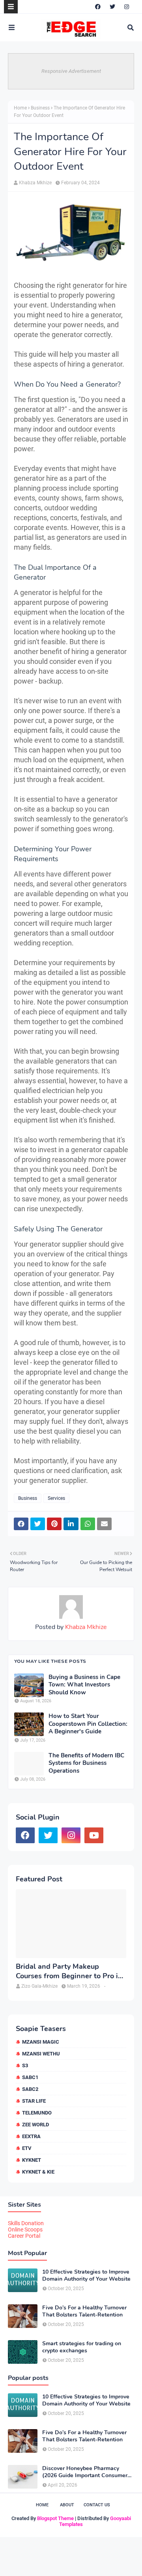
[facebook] (98, 7)
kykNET (32, 2160)
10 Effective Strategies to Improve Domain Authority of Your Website (86, 2276)
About (67, 2505)
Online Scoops (25, 2229)
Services (56, 1498)
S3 (25, 2065)
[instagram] (127, 7)
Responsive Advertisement (71, 71)
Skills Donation (26, 2223)
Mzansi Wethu (41, 2054)
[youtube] (94, 1835)
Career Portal (24, 2236)
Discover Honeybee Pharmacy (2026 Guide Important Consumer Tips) (85, 2472)
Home (20, 108)
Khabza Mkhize (35, 183)
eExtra (31, 2136)
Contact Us (97, 2505)
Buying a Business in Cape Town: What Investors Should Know (84, 1685)
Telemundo (37, 2113)
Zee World (35, 2125)
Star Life (34, 2101)
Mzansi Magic (41, 2042)
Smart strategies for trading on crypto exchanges (82, 2347)
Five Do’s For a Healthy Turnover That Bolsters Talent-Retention (84, 2311)
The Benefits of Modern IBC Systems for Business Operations (86, 1763)
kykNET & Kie (38, 2172)
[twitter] (112, 7)
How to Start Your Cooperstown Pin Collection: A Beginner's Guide (88, 1724)
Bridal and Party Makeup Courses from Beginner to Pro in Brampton (69, 1971)
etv (27, 2148)
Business (40, 108)
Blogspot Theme (55, 2518)
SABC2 (30, 2089)
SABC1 (30, 2077)
